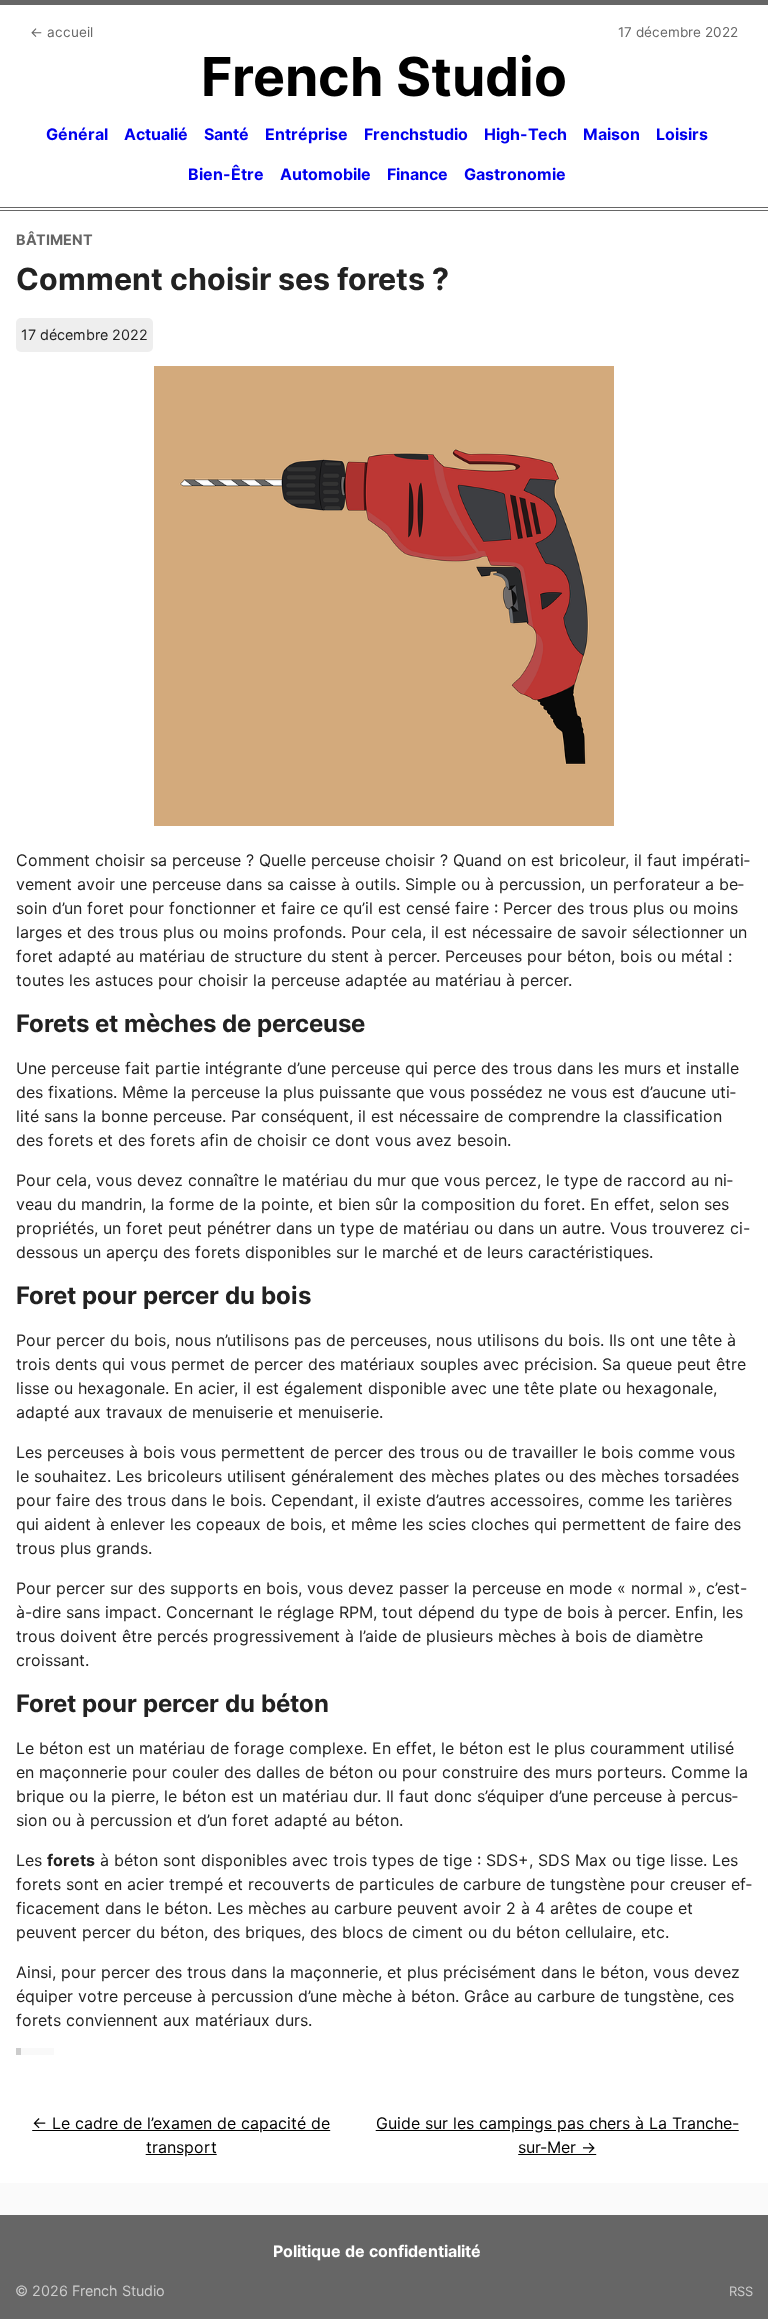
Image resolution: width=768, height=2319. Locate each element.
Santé (226, 134)
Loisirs (682, 134)
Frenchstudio (416, 134)
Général (77, 134)
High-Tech (525, 134)
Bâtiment (54, 239)
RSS (741, 2291)
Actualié (156, 134)
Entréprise (306, 134)
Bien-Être (226, 174)
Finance (417, 174)
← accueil (61, 32)
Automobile (325, 174)
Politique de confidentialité (377, 2251)
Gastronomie (515, 174)
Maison (611, 134)
